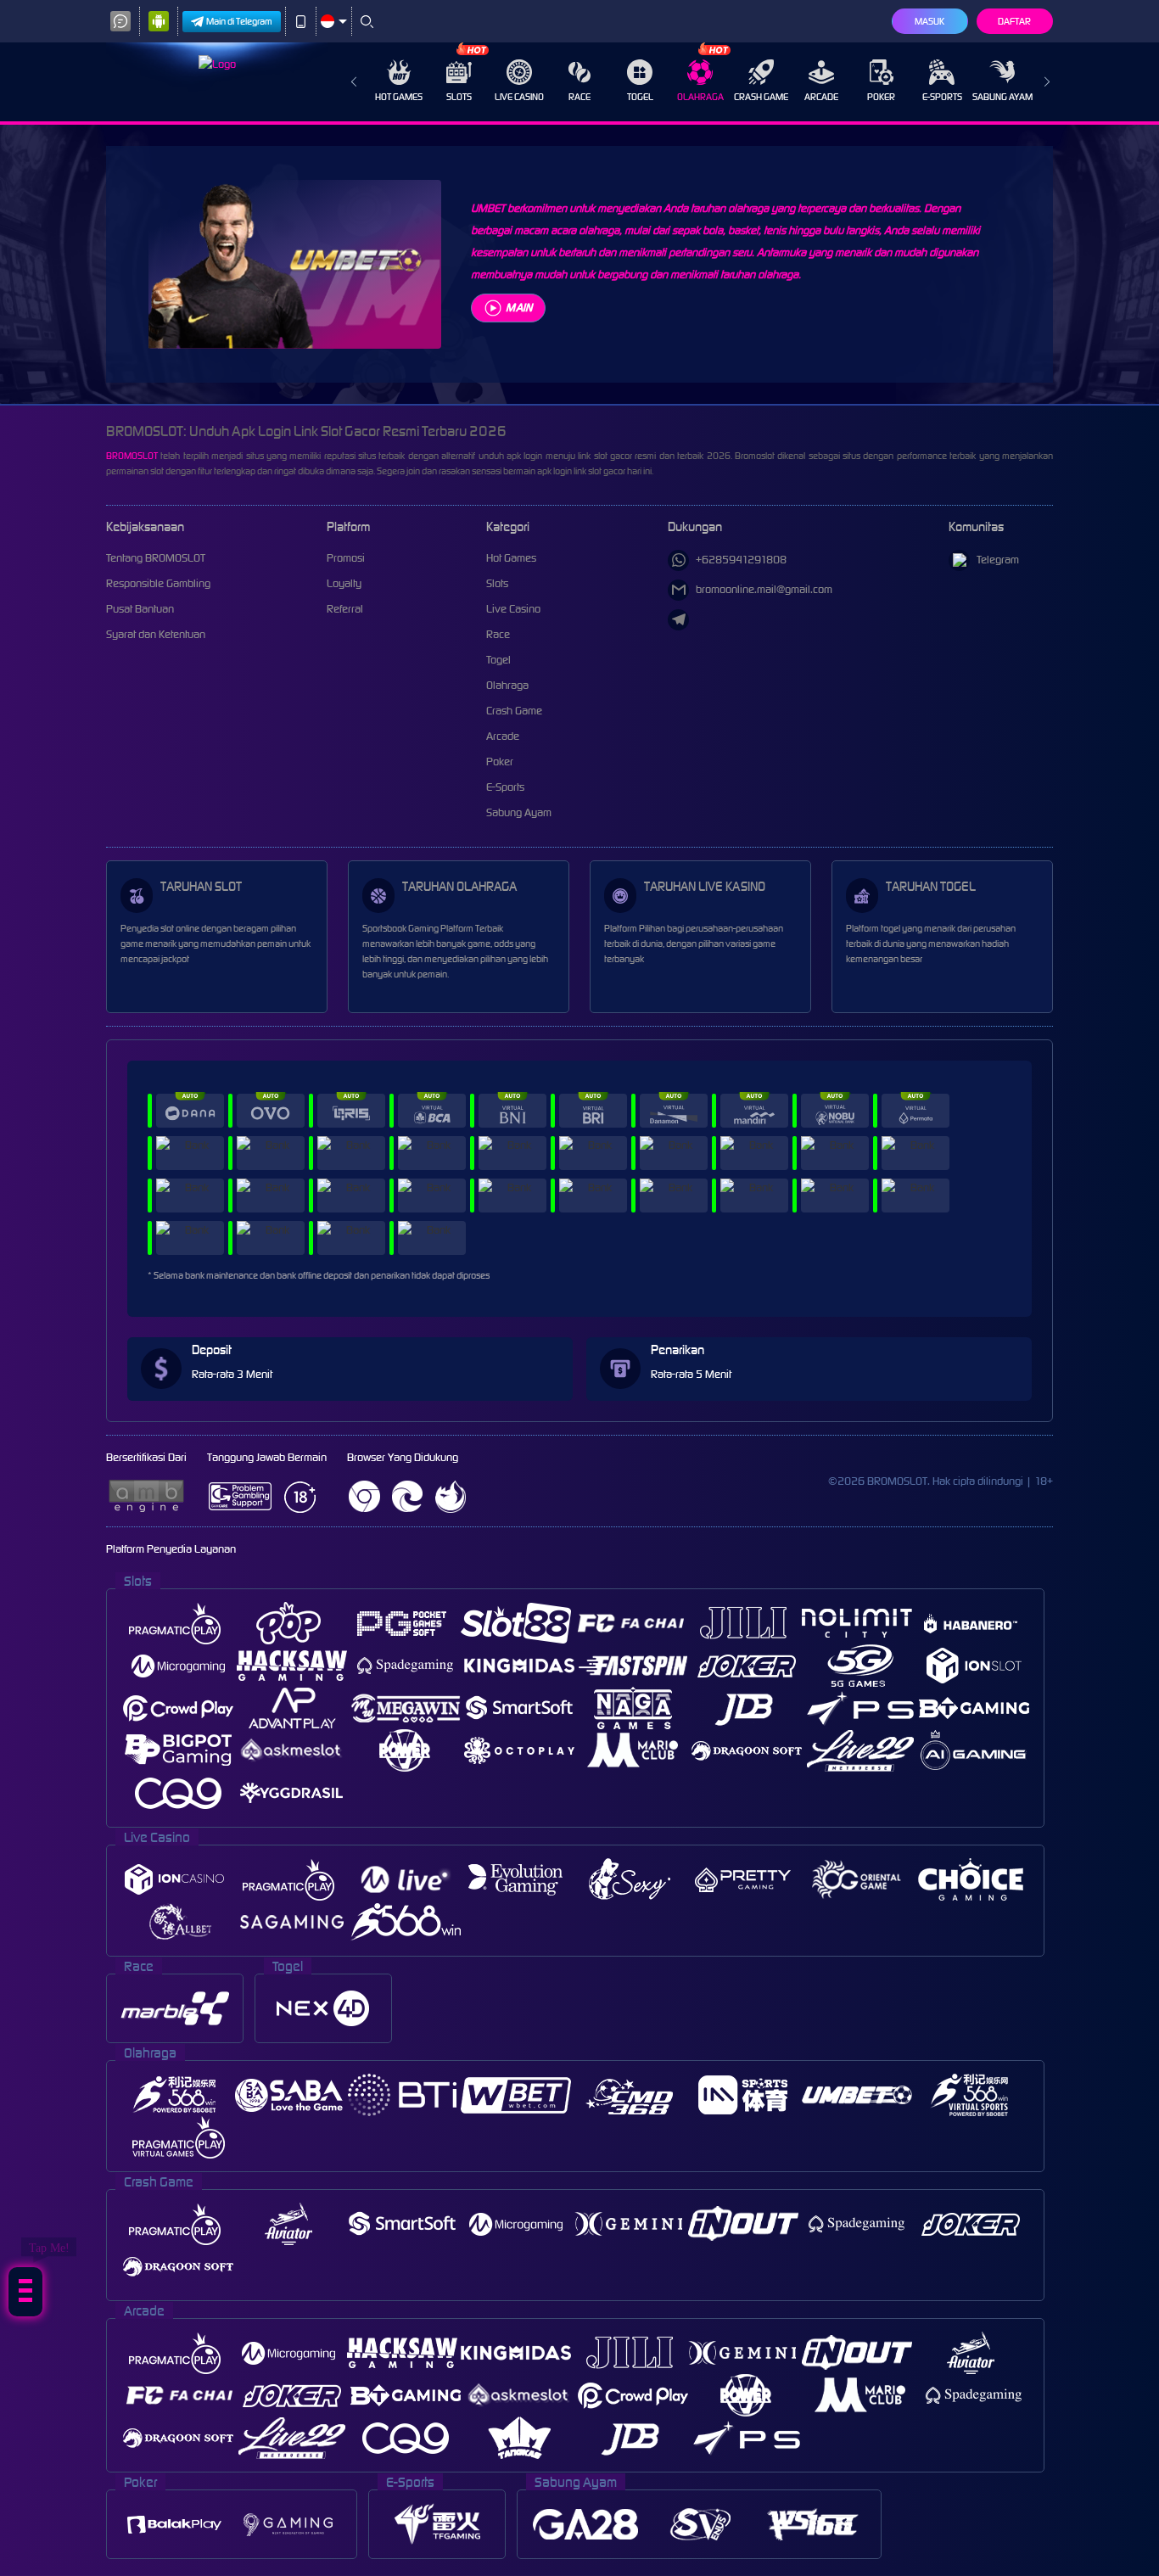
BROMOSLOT (132, 456)
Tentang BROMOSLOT (156, 558)
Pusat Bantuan (140, 609)
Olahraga (700, 97)
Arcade (821, 97)
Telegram (998, 560)
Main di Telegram (239, 21)
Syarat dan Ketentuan (156, 634)
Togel (640, 97)
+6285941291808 (741, 560)
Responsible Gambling (158, 583)
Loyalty (344, 583)
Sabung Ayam (1002, 97)
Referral (345, 609)
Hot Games (399, 97)
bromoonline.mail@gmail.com (764, 589)
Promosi (346, 558)
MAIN (519, 308)
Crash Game (761, 97)
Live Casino (519, 97)
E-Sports (942, 97)
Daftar (1014, 21)
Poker (881, 97)
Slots (459, 97)
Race (579, 97)
